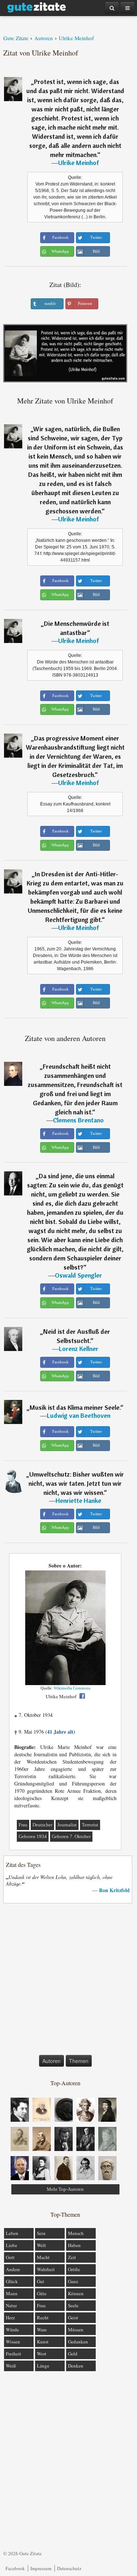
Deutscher (42, 1825)
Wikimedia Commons (72, 1688)
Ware (42, 2330)
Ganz (73, 2281)
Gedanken (78, 2342)
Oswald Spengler (78, 1275)
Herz (10, 2317)
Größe (74, 2269)
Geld (73, 2354)
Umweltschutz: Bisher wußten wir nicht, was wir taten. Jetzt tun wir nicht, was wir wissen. (76, 1483)
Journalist (67, 1825)
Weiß (11, 2366)
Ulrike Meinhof (79, 163)
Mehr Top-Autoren (65, 2189)
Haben (74, 2245)
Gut (41, 2281)
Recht (43, 2317)
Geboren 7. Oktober (71, 1836)
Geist (73, 2317)
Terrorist (90, 1825)
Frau (23, 1825)
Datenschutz (69, 2568)
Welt (41, 2245)
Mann (12, 2293)
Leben (12, 2233)
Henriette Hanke (78, 1501)
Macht (43, 2257)
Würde (12, 2330)
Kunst (43, 2342)
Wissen (13, 2342)
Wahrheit (46, 2269)
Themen (79, 2061)
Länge (43, 2366)
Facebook (15, 2568)
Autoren (52, 2061)
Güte (42, 2293)
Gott (10, 2257)
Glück (12, 2281)
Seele (73, 2305)
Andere (13, 2269)
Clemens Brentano (78, 1120)
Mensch (76, 2233)
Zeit (72, 2257)
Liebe (12, 2245)
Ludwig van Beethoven (79, 1415)
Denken (76, 2366)
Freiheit (14, 2354)
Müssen (76, 2330)
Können (76, 2293)
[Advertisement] (68, 1981)
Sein (41, 2233)
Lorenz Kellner (79, 1349)
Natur (11, 2305)
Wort (42, 2354)
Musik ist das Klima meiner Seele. (75, 1407)
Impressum (41, 2568)
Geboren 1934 (33, 1836)
